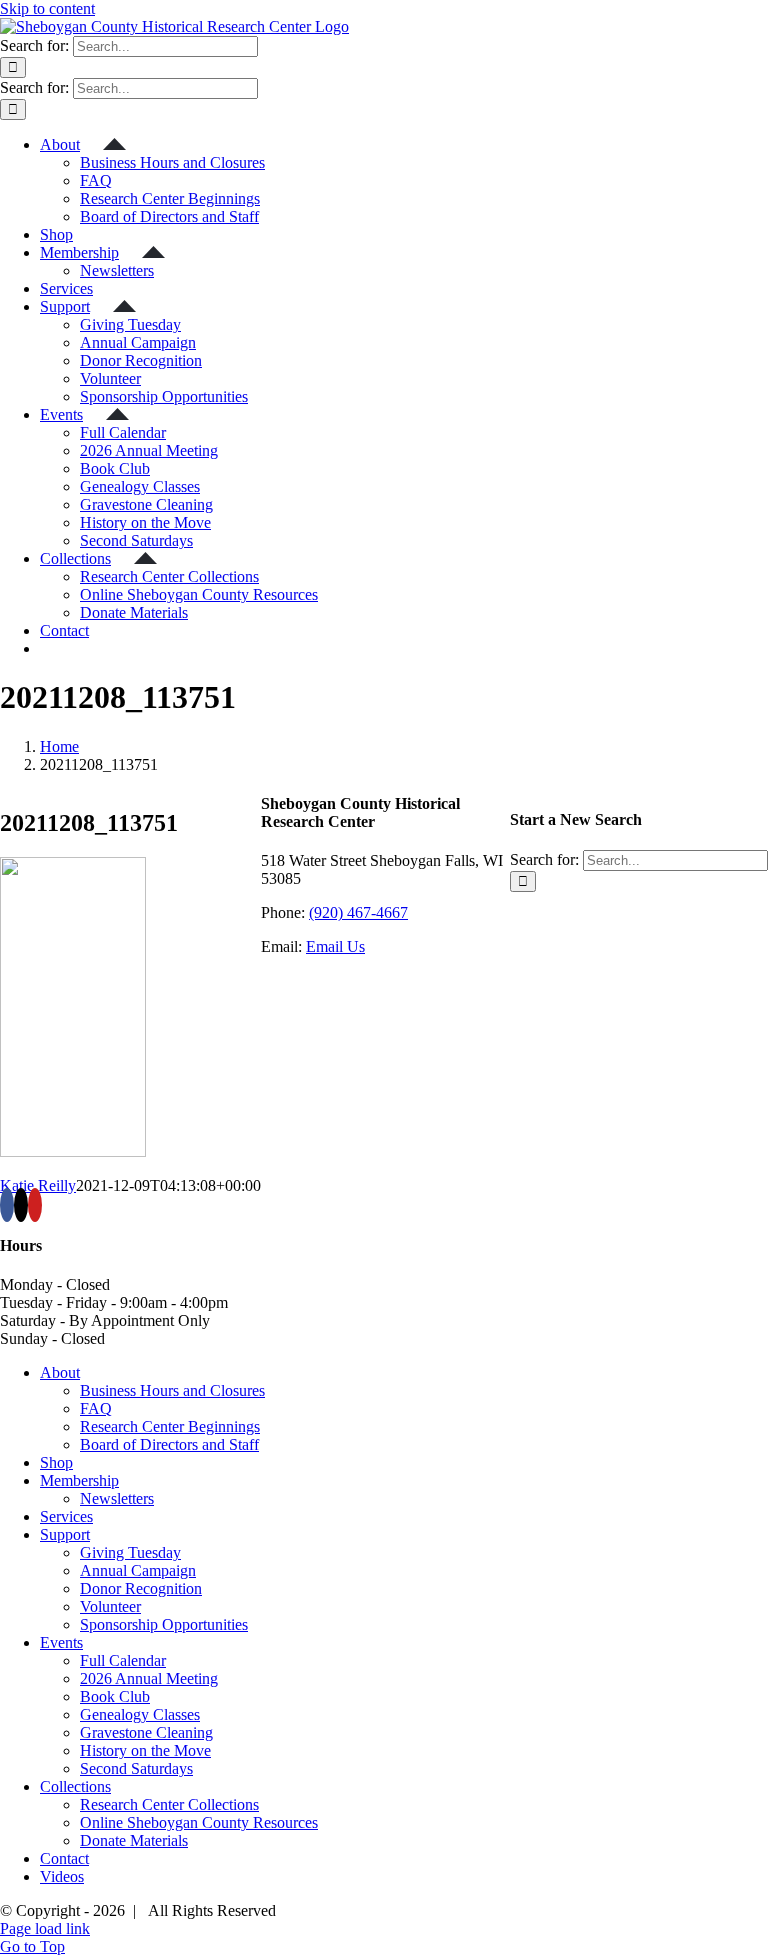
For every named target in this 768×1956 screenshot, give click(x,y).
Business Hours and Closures (172, 1390)
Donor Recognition (141, 1588)
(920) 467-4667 (358, 912)
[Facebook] (7, 1205)
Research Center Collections (169, 1804)
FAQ (96, 1408)
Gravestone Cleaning (146, 1732)
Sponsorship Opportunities (164, 1624)
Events (61, 1642)
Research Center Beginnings (170, 1426)
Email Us (335, 946)
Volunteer (110, 1606)
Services (66, 1516)
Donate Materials (134, 1840)
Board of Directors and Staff (169, 1444)
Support (65, 1534)
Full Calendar (123, 1660)
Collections (75, 1786)
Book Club (115, 1696)
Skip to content (47, 8)
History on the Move (145, 1750)
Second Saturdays (136, 1768)
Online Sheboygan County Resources (199, 1822)
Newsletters (117, 1498)
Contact (64, 1858)
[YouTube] (35, 1205)
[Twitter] (21, 1205)
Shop (56, 1462)
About (60, 1372)
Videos (62, 1876)
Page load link (45, 1928)
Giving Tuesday (130, 1552)
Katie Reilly (38, 1185)
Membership (79, 1480)
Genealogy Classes (140, 1714)
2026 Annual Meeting (149, 1678)
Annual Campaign (138, 1570)
